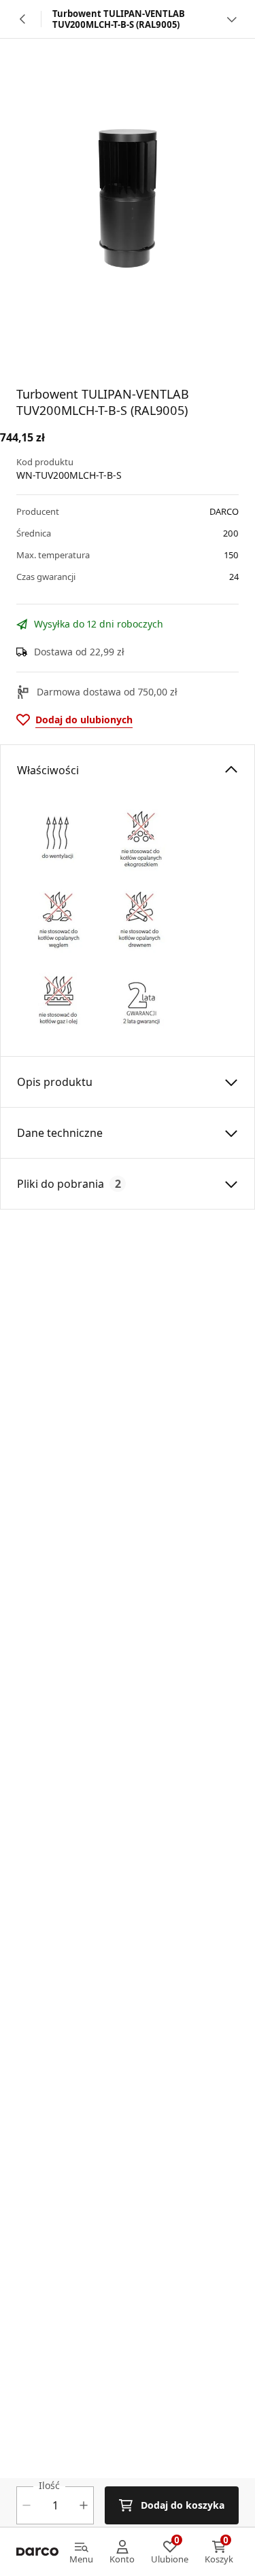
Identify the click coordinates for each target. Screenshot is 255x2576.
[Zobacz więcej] (232, 19)
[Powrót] (23, 19)
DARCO (224, 511)
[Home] (37, 2552)
